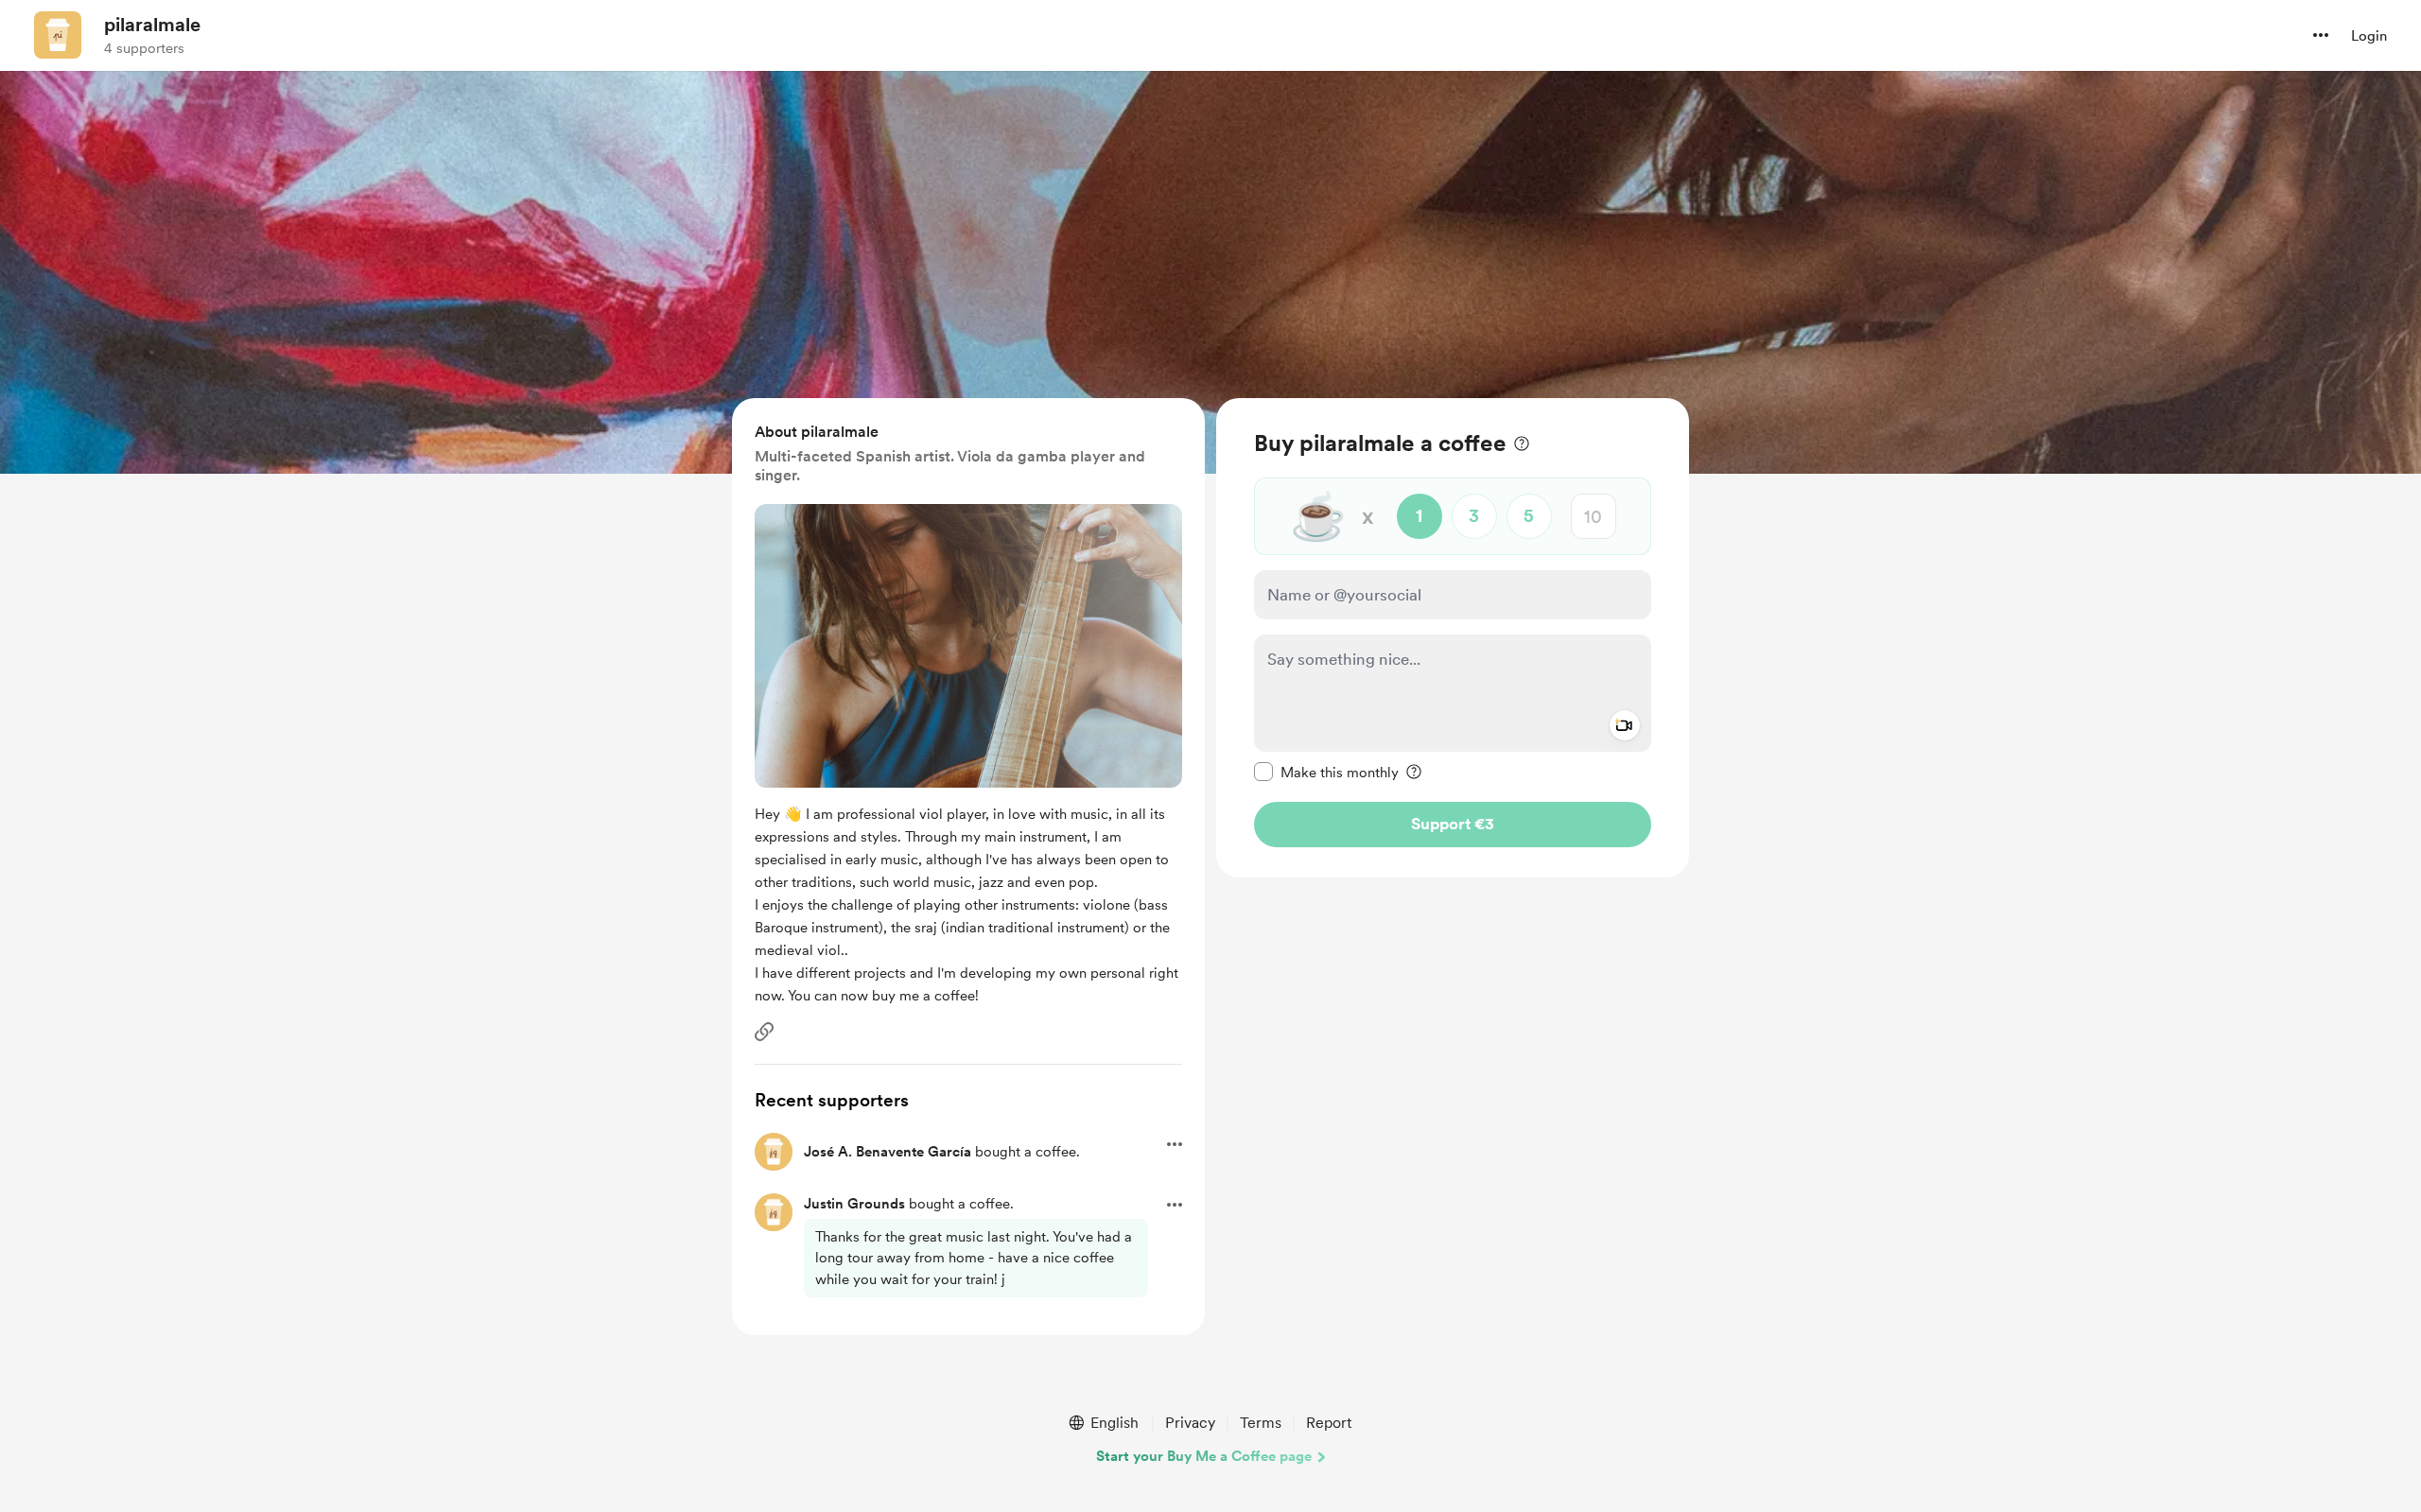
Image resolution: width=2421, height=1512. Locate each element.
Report (1329, 1423)
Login (2369, 36)
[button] (2321, 35)
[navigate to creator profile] (58, 35)
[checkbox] (1326, 772)
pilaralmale (152, 25)
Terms (1261, 1423)
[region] (1453, 638)
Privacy (1190, 1423)
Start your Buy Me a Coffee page (1204, 1456)
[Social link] (764, 1032)
